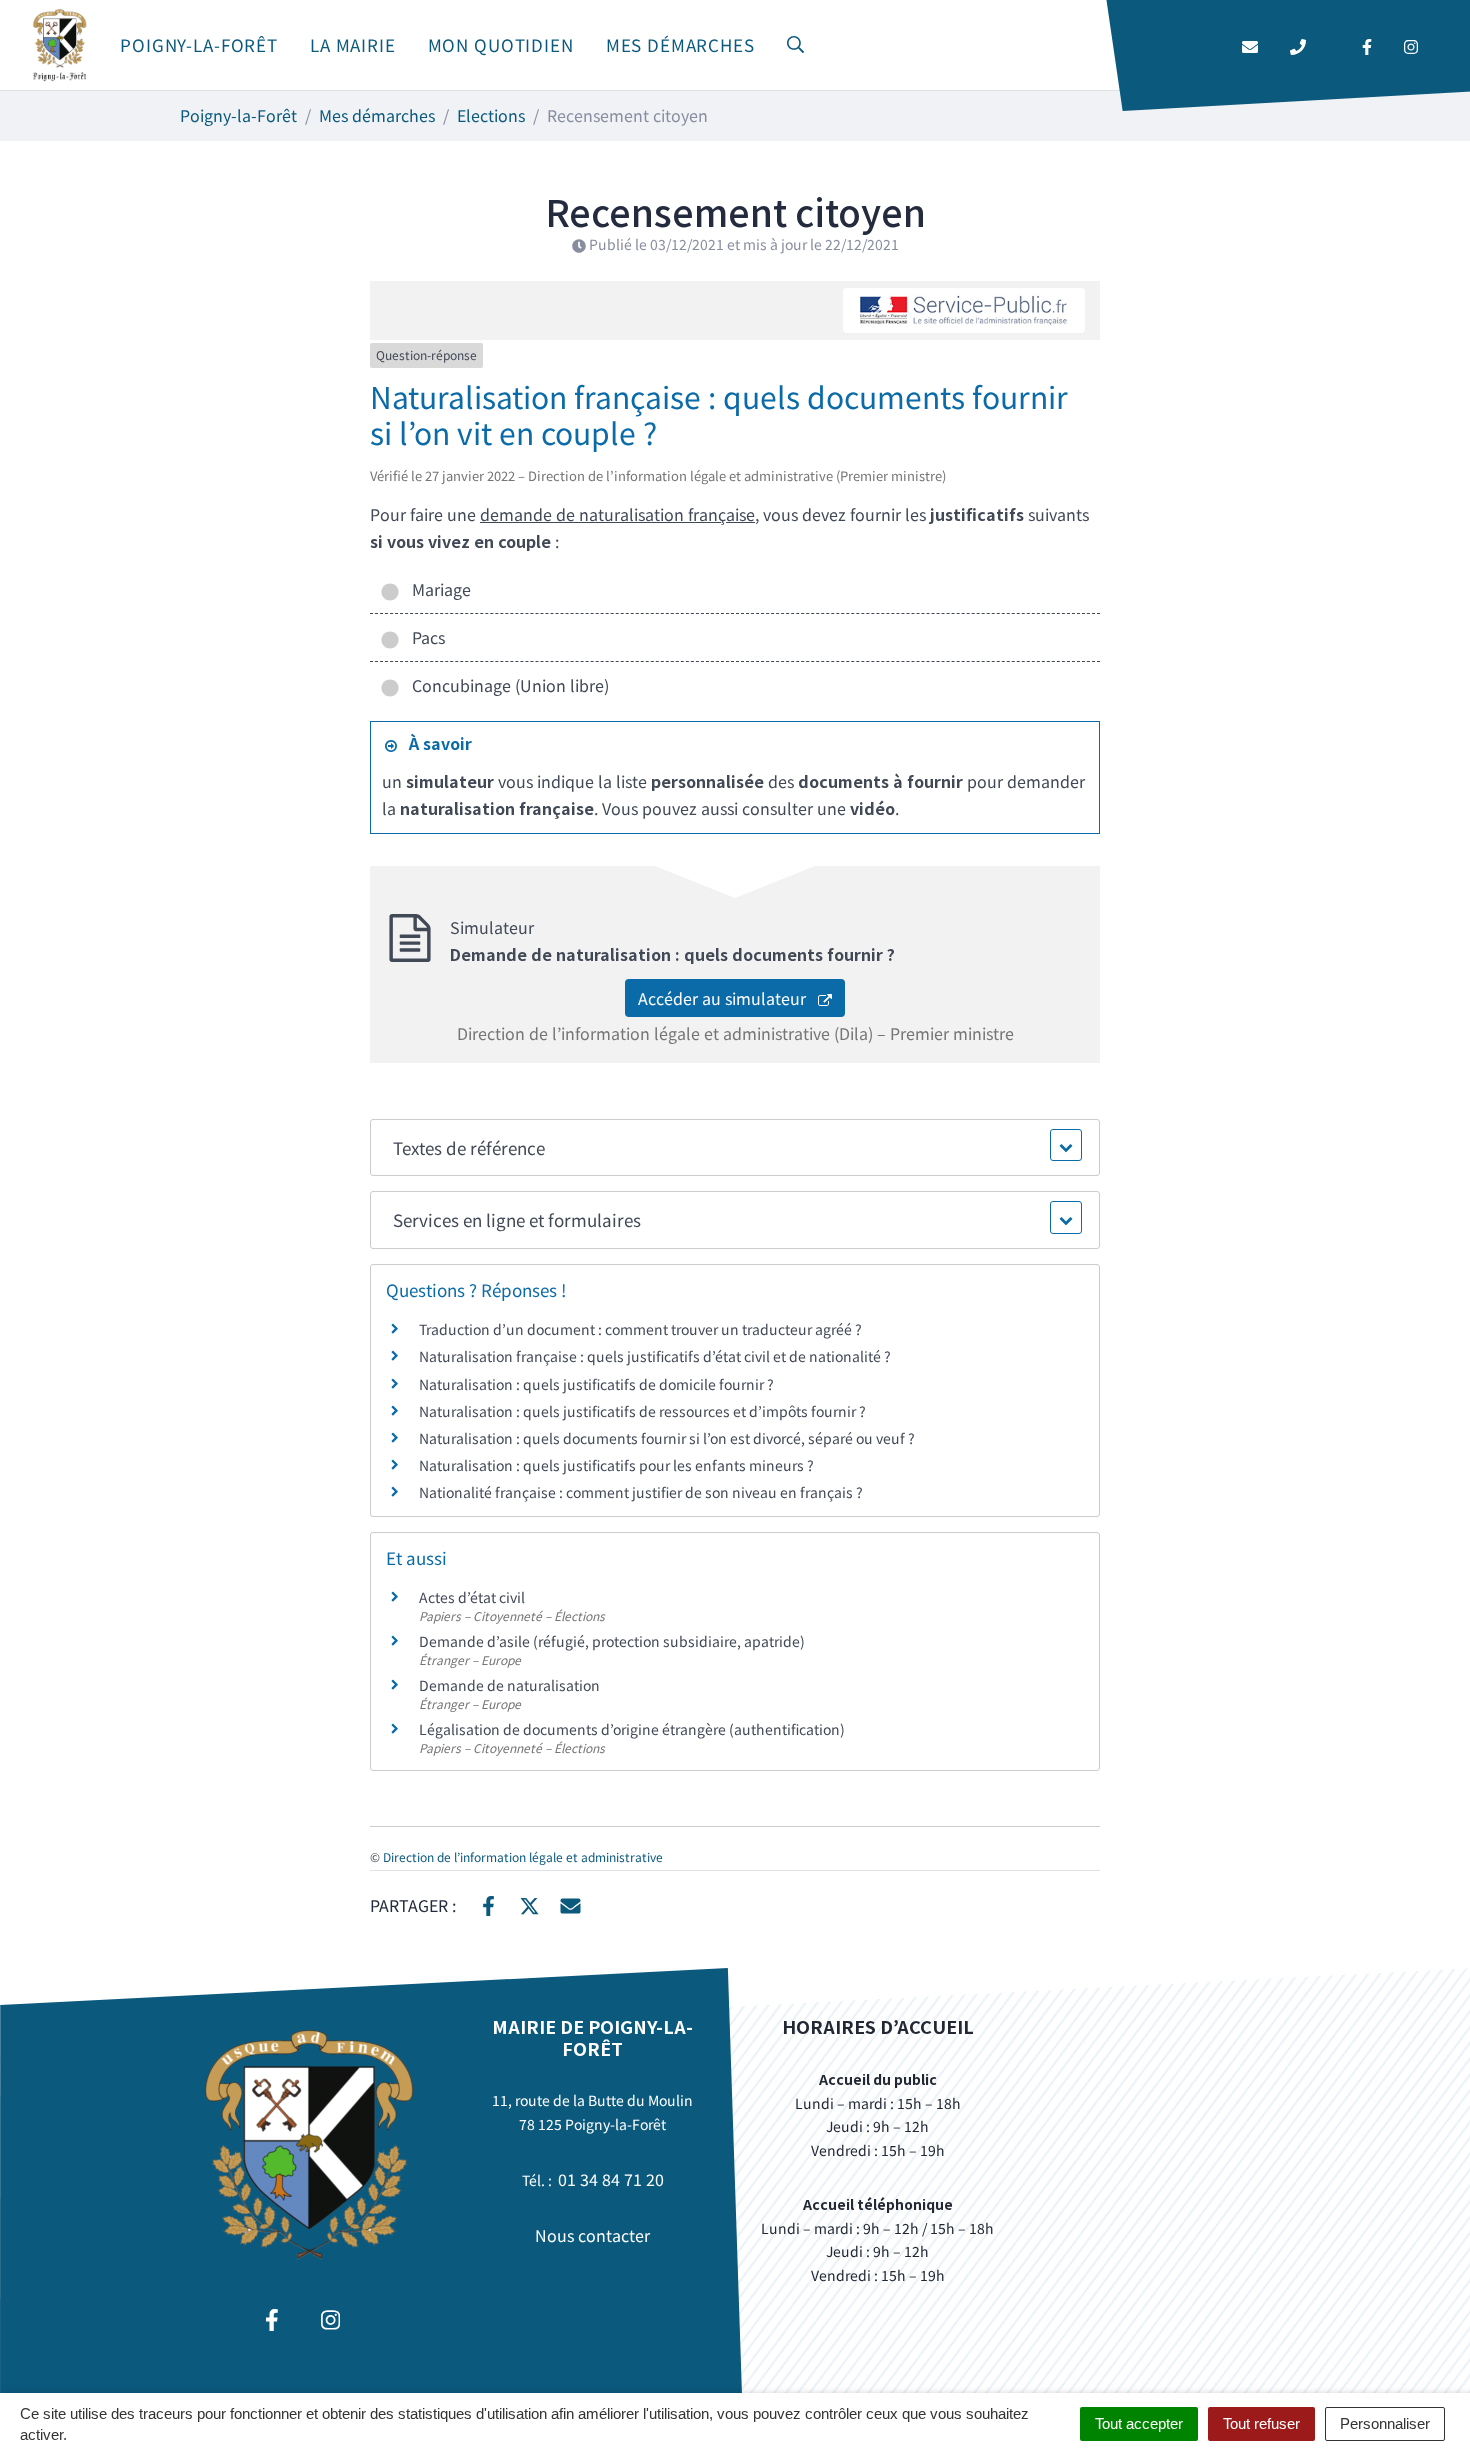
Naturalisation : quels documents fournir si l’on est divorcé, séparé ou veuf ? (667, 1438)
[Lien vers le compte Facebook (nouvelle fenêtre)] (1367, 45)
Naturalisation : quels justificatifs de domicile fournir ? (596, 1384)
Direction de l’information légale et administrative (523, 1856)
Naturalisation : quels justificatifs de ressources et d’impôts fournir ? (642, 1411)
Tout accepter (1139, 2423)
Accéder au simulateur (728, 998)
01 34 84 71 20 (611, 2179)
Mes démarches (680, 44)
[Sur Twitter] (529, 1903)
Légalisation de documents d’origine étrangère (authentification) (632, 1729)
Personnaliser (1385, 2423)
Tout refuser (1261, 2423)
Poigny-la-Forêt (199, 44)
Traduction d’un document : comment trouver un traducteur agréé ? (640, 1329)
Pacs (424, 637)
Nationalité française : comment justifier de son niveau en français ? (641, 1492)
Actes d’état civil (472, 1597)
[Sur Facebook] (488, 1903)
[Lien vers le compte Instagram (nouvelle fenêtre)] (1411, 45)
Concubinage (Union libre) (506, 685)
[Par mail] (570, 1903)
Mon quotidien (501, 44)
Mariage (437, 589)
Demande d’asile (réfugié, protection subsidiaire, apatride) (612, 1641)
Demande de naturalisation (509, 1685)
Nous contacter (592, 2235)
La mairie (353, 44)
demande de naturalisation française (617, 514)
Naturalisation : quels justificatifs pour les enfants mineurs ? (616, 1465)
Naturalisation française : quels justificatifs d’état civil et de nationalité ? (655, 1356)
